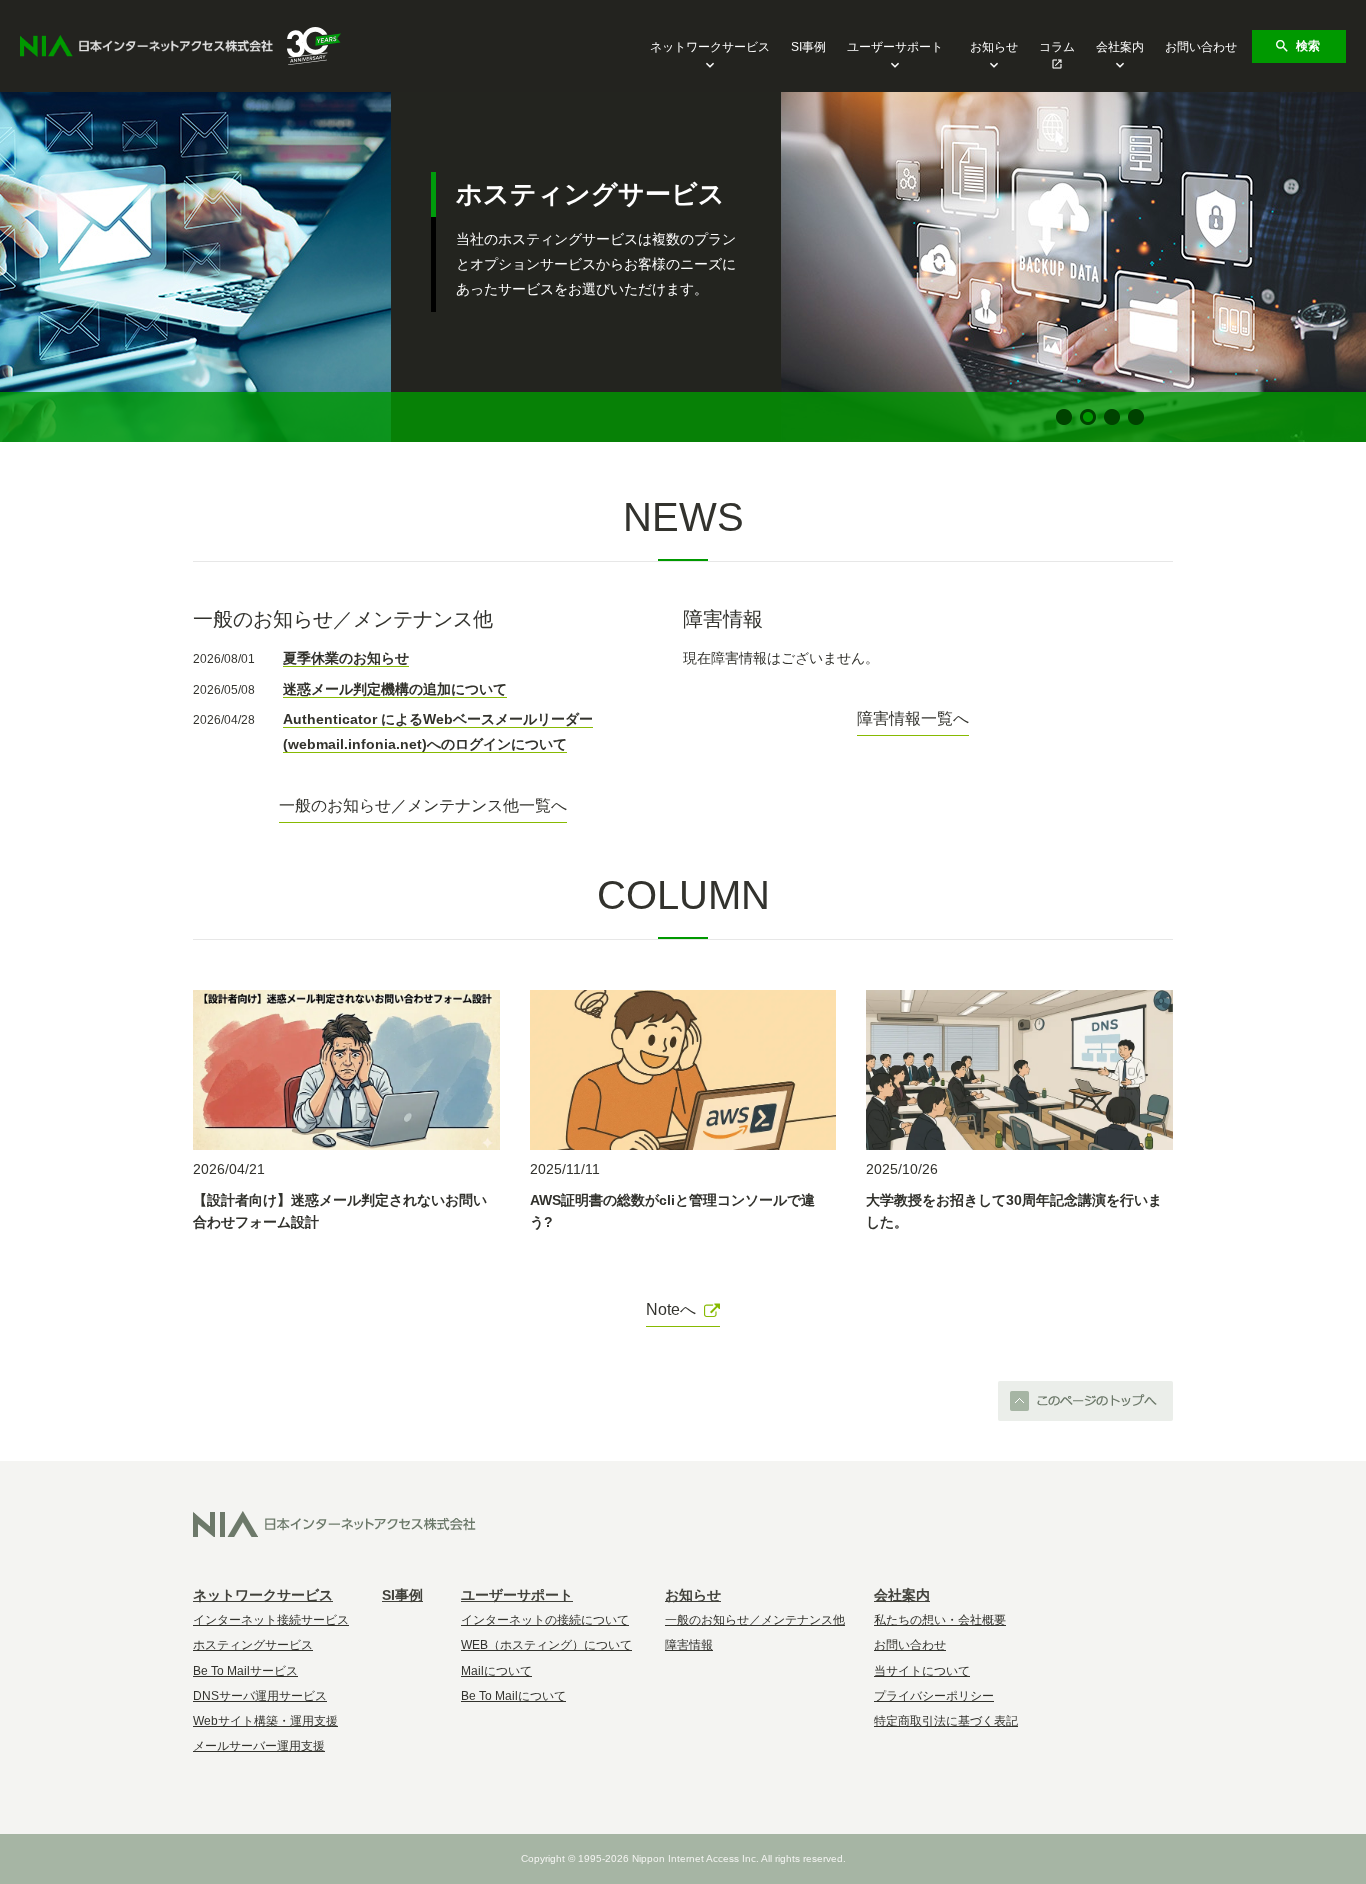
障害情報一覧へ (913, 718)
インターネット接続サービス (271, 1620)
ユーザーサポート (895, 47)
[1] (1064, 417)
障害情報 (689, 1645)
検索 (1308, 46)
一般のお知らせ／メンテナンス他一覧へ (423, 805)
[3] (1112, 417)
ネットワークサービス (710, 47)
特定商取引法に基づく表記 (946, 1721)
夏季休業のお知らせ (346, 658)
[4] (1136, 417)
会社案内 (1120, 47)
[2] (1088, 417)
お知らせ (994, 47)
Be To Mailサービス (245, 1671)
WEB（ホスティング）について (546, 1645)
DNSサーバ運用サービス (260, 1696)
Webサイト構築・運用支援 (265, 1721)
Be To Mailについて (513, 1696)
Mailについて (496, 1671)
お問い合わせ (1201, 47)
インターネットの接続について (545, 1620)
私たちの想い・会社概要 (940, 1620)
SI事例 (808, 47)
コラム (1057, 47)
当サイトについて (922, 1671)
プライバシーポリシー (934, 1696)
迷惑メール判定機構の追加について (395, 689)
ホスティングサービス (253, 1645)
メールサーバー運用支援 (259, 1746)
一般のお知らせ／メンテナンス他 (755, 1620)
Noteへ (671, 1309)
